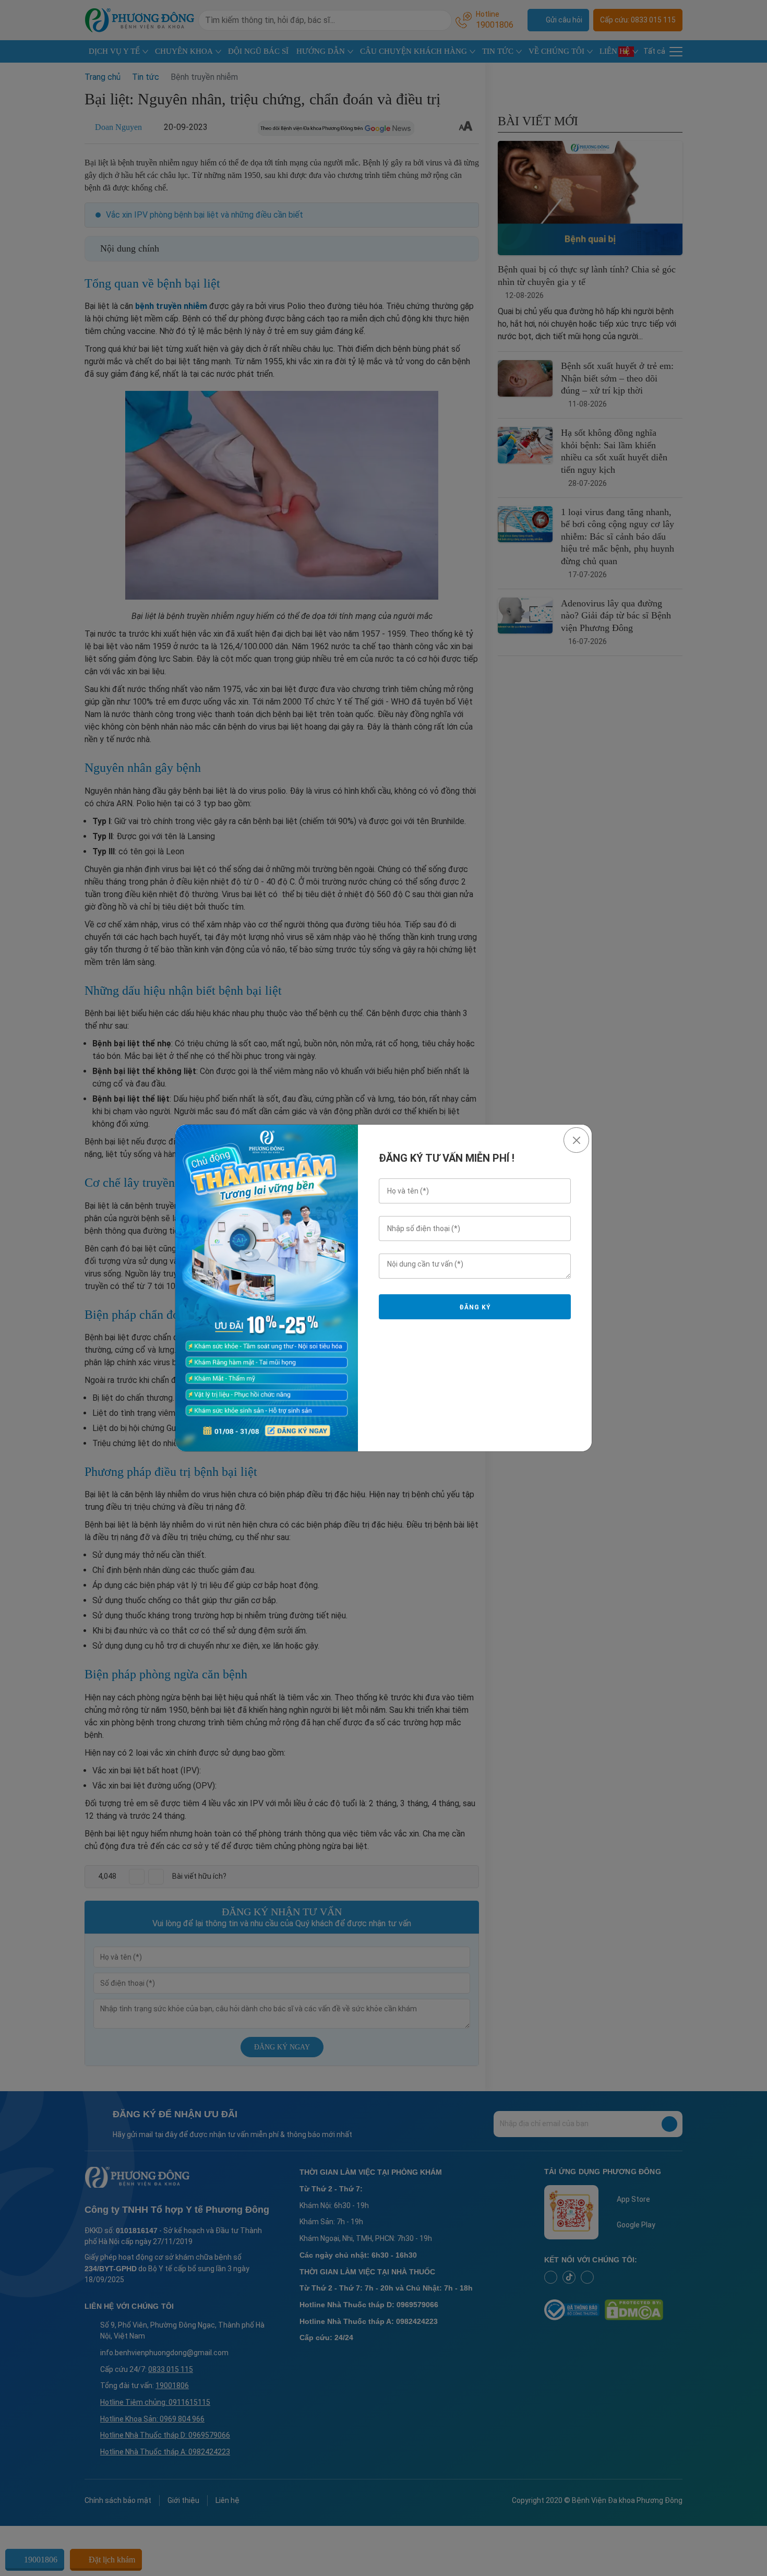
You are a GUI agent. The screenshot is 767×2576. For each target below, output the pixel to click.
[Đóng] (576, 1140)
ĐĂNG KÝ (475, 1307)
